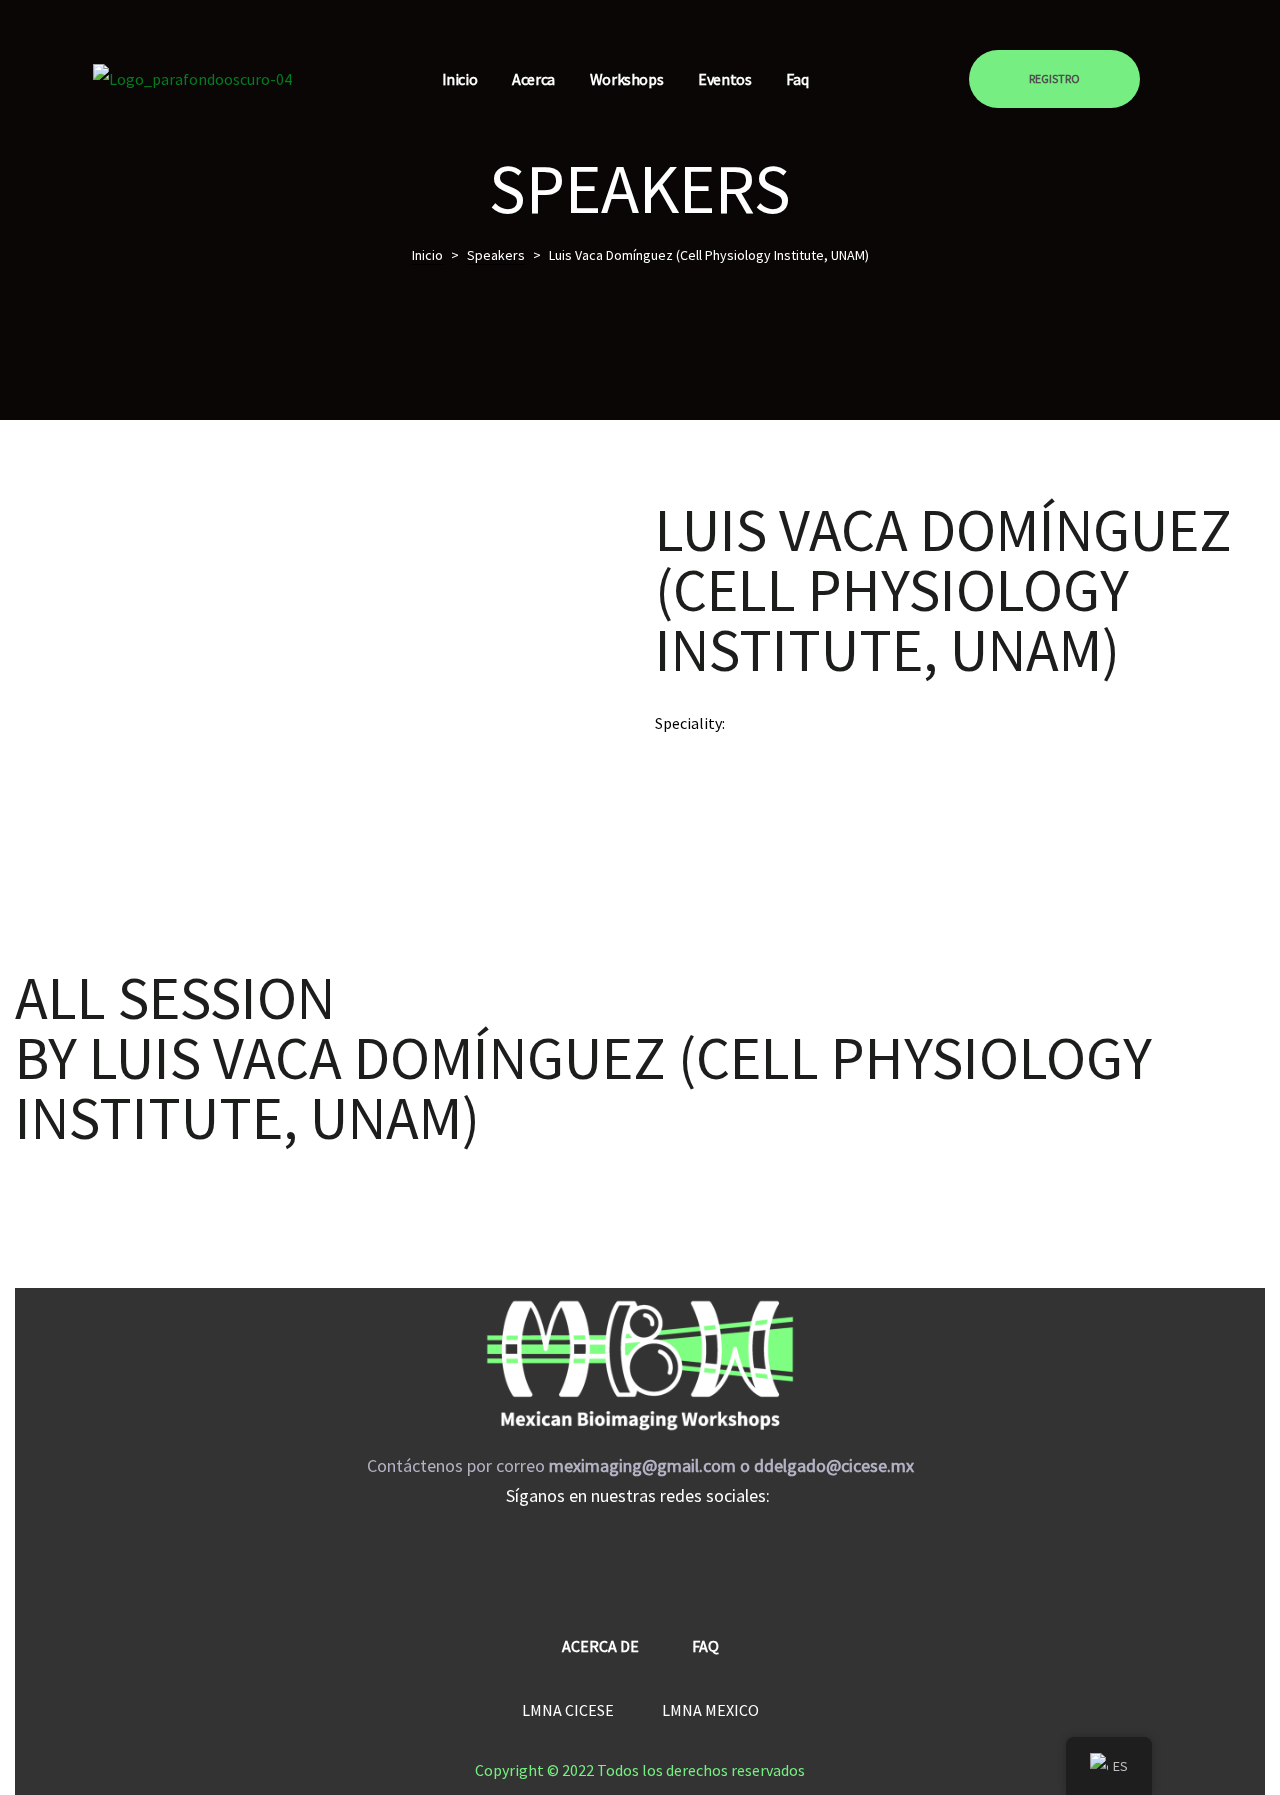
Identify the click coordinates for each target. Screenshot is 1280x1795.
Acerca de (600, 1646)
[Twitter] (700, 1558)
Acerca (533, 79)
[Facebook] (580, 1558)
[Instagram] (640, 1558)
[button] (1054, 79)
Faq (797, 79)
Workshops (626, 79)
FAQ (705, 1646)
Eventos (724, 79)
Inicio (460, 79)
